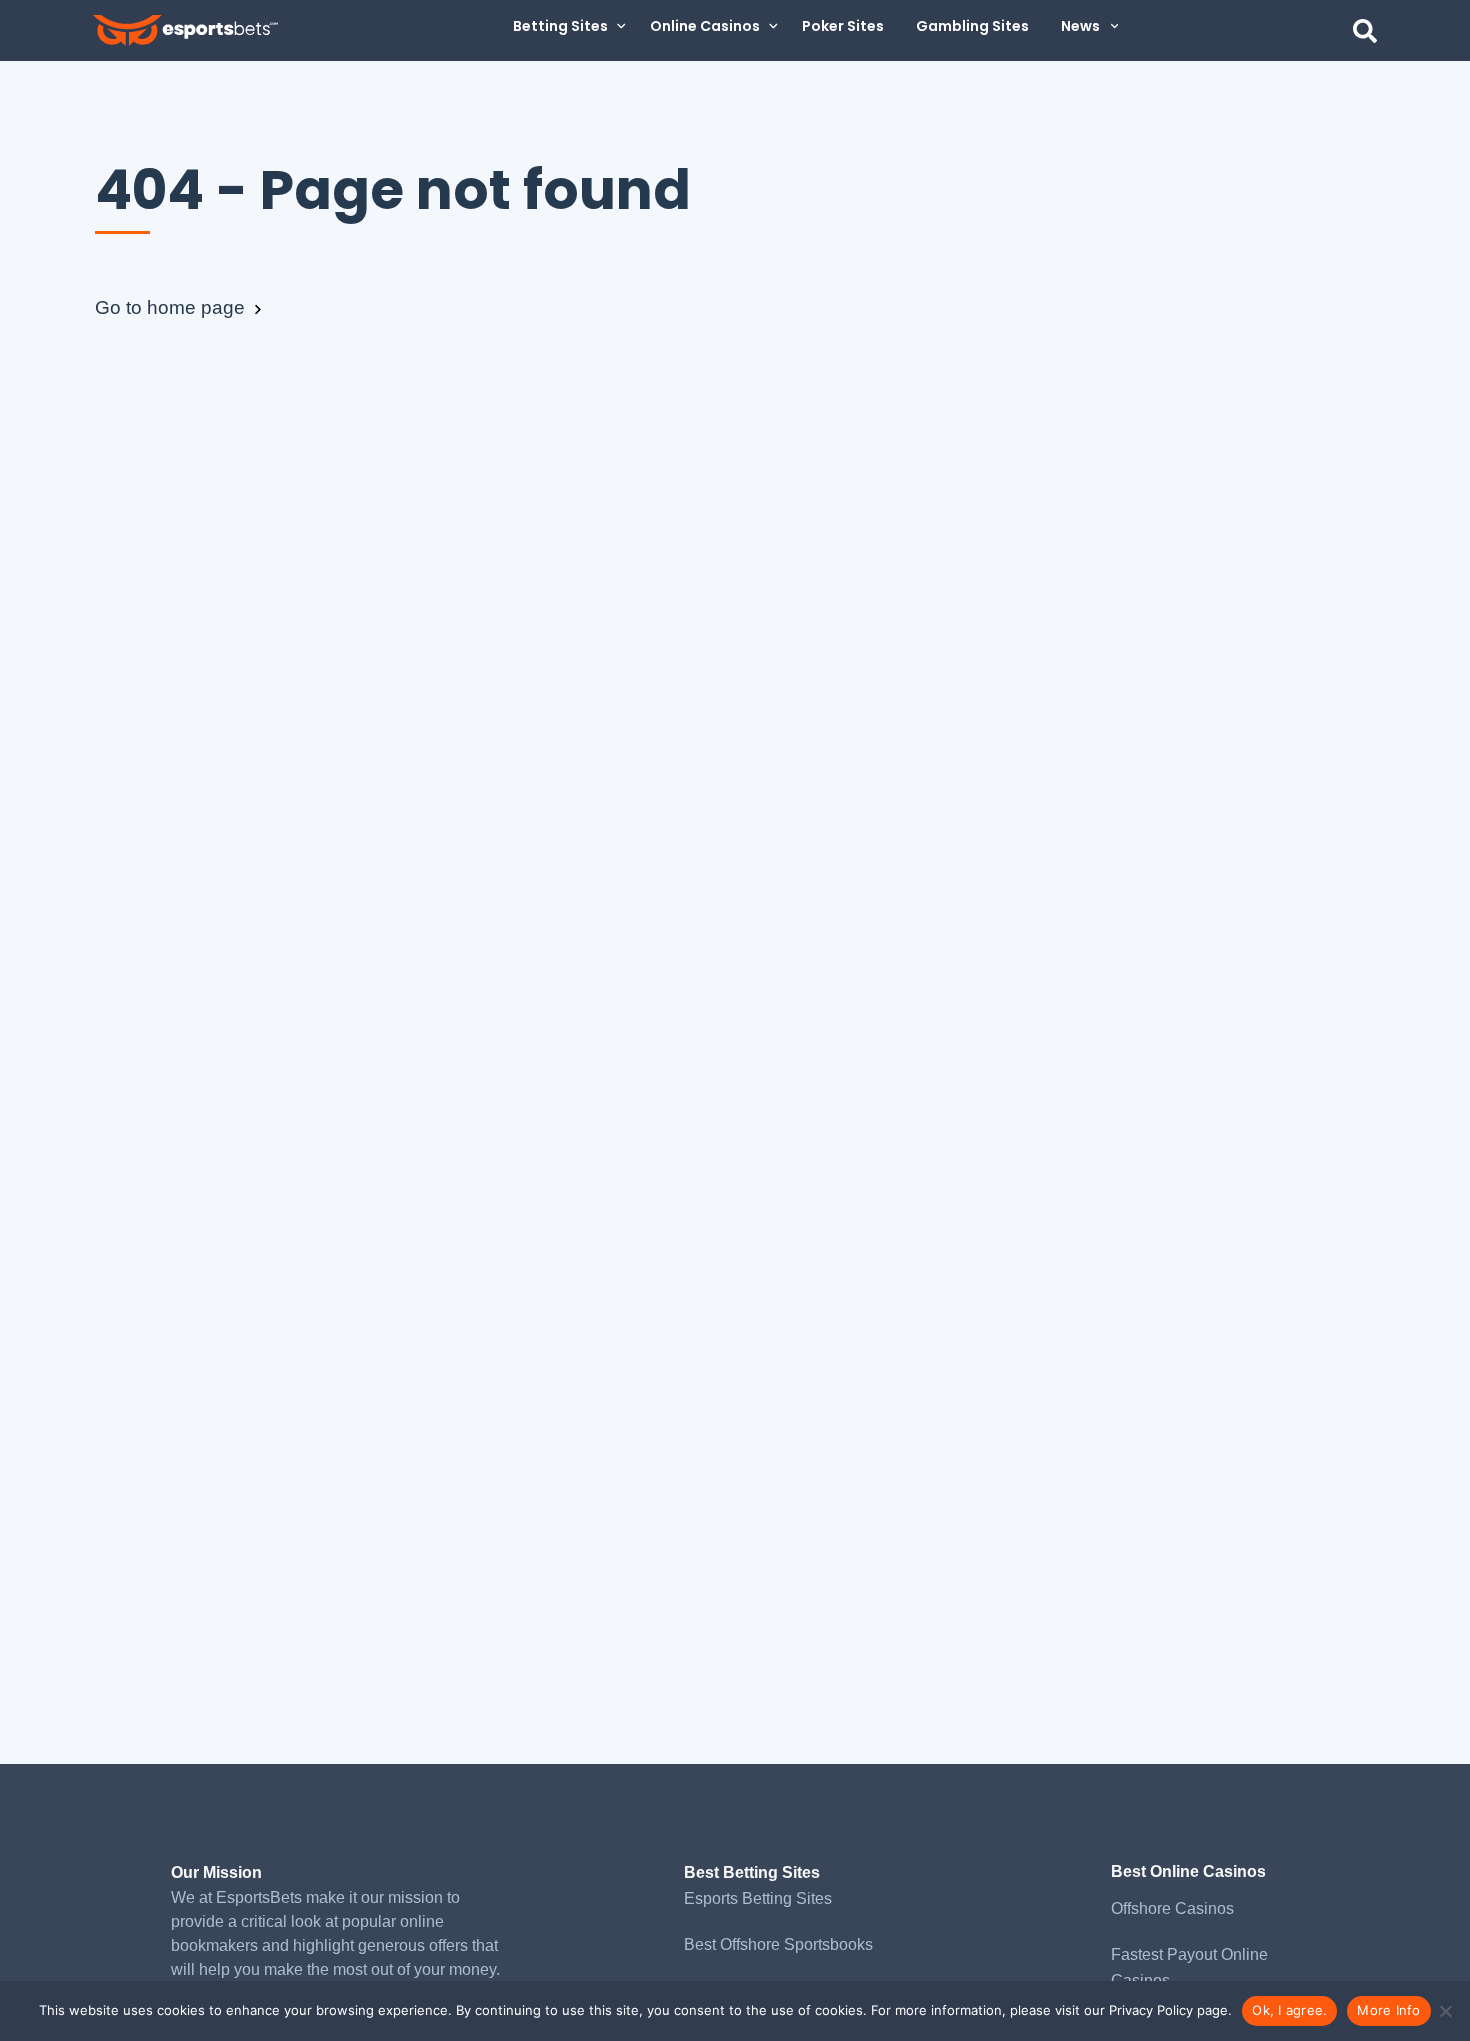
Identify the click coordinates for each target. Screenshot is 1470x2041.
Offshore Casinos (1172, 1908)
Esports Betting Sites (758, 1898)
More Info (1388, 2010)
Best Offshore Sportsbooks (778, 1944)
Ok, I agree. (1289, 2010)
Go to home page (172, 307)
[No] (1445, 2011)
